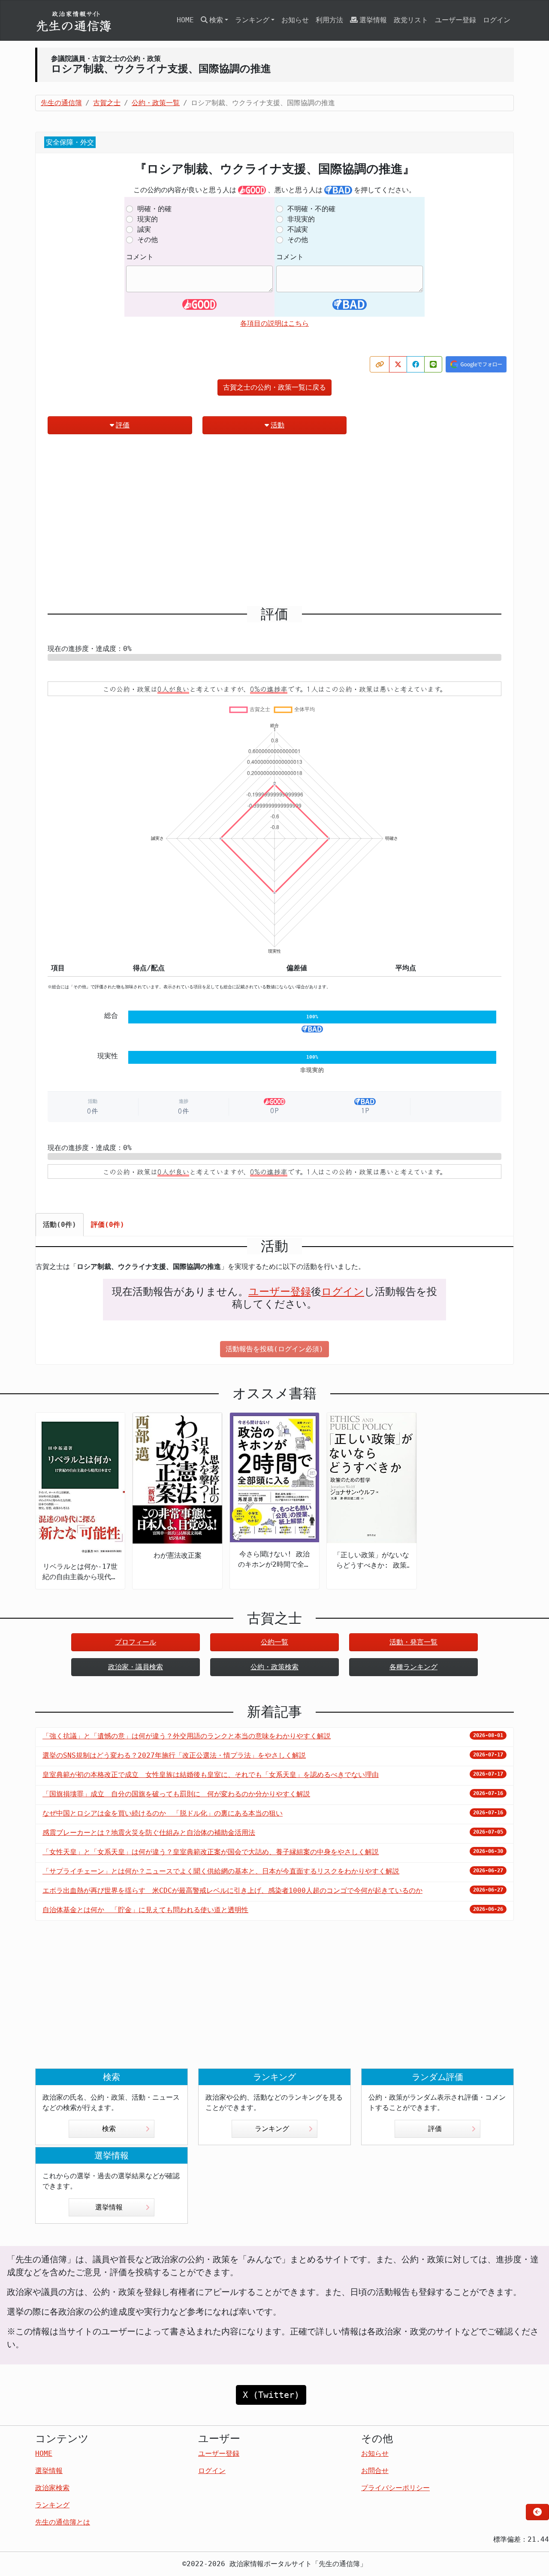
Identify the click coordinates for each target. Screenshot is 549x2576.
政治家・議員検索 (136, 1667)
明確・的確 (154, 209)
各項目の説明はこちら (274, 323)
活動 (278, 425)
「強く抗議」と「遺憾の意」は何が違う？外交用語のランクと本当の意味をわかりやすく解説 (187, 1736)
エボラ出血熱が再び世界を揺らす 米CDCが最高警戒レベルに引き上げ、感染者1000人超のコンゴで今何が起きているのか (232, 1890)
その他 (148, 240)
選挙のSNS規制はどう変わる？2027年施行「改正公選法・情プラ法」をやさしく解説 (174, 1755)
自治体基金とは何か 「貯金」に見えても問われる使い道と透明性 (145, 1910)
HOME (185, 20)
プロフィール (136, 1642)
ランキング (272, 2129)
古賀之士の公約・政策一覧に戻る (274, 387)
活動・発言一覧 (413, 1642)
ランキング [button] (252, 20)
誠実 (144, 229)
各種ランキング (413, 1667)
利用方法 (329, 20)
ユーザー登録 (455, 20)
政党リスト (411, 20)
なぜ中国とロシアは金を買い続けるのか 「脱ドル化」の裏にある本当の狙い (163, 1813)
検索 (109, 2129)
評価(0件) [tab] (108, 1224)
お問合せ (375, 2471)
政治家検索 (52, 2488)
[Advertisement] (274, 524)
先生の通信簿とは (63, 2522)
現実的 (148, 219)
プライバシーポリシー (395, 2488)
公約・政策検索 (274, 1667)
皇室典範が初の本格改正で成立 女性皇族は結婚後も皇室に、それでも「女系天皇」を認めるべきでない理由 (211, 1775)
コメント (140, 257)
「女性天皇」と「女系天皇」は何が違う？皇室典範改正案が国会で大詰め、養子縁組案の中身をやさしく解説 (211, 1852)
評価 (123, 425)
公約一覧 (274, 1642)
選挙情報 (373, 20)
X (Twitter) (271, 2395)
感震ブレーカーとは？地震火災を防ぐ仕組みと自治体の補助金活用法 (149, 1833)
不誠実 (298, 229)
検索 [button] (216, 20)
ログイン (497, 20)
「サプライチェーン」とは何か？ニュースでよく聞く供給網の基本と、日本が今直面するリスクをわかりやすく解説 (221, 1871)
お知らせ (295, 20)
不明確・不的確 (311, 209)
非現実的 (301, 219)
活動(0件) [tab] (60, 1224)
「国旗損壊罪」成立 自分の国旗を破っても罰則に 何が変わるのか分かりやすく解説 (176, 1794)
